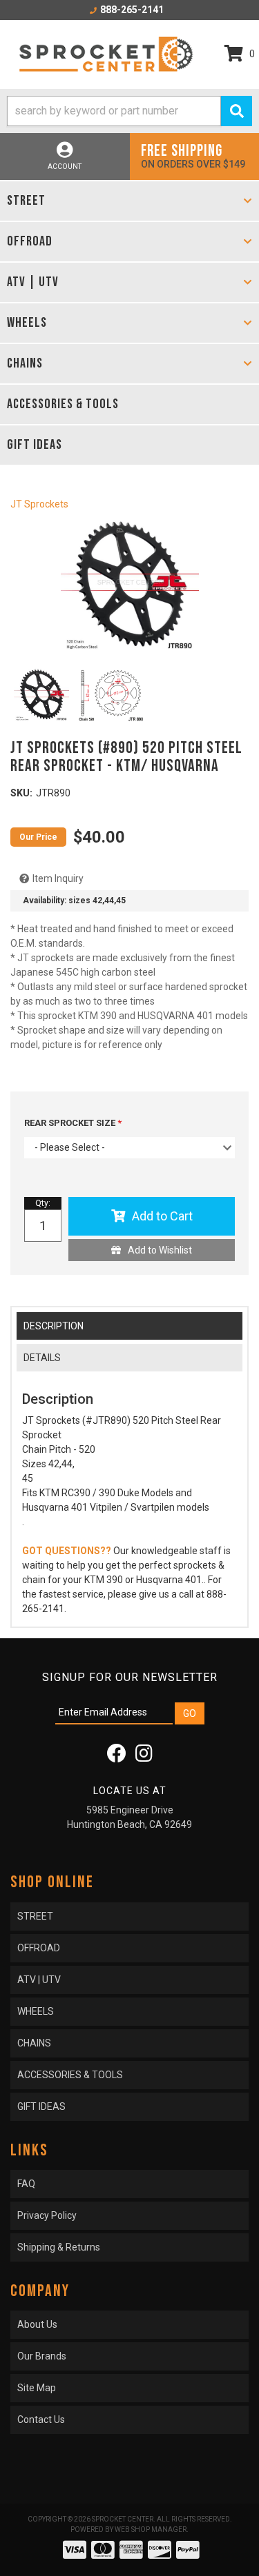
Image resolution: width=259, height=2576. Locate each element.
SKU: (21, 793)
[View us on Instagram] (144, 1757)
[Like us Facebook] (117, 1757)
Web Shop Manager (151, 2529)
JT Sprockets (39, 504)
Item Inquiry (58, 878)
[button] (129, 111)
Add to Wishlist (160, 1250)
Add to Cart (162, 1216)
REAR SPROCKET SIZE (71, 1123)
